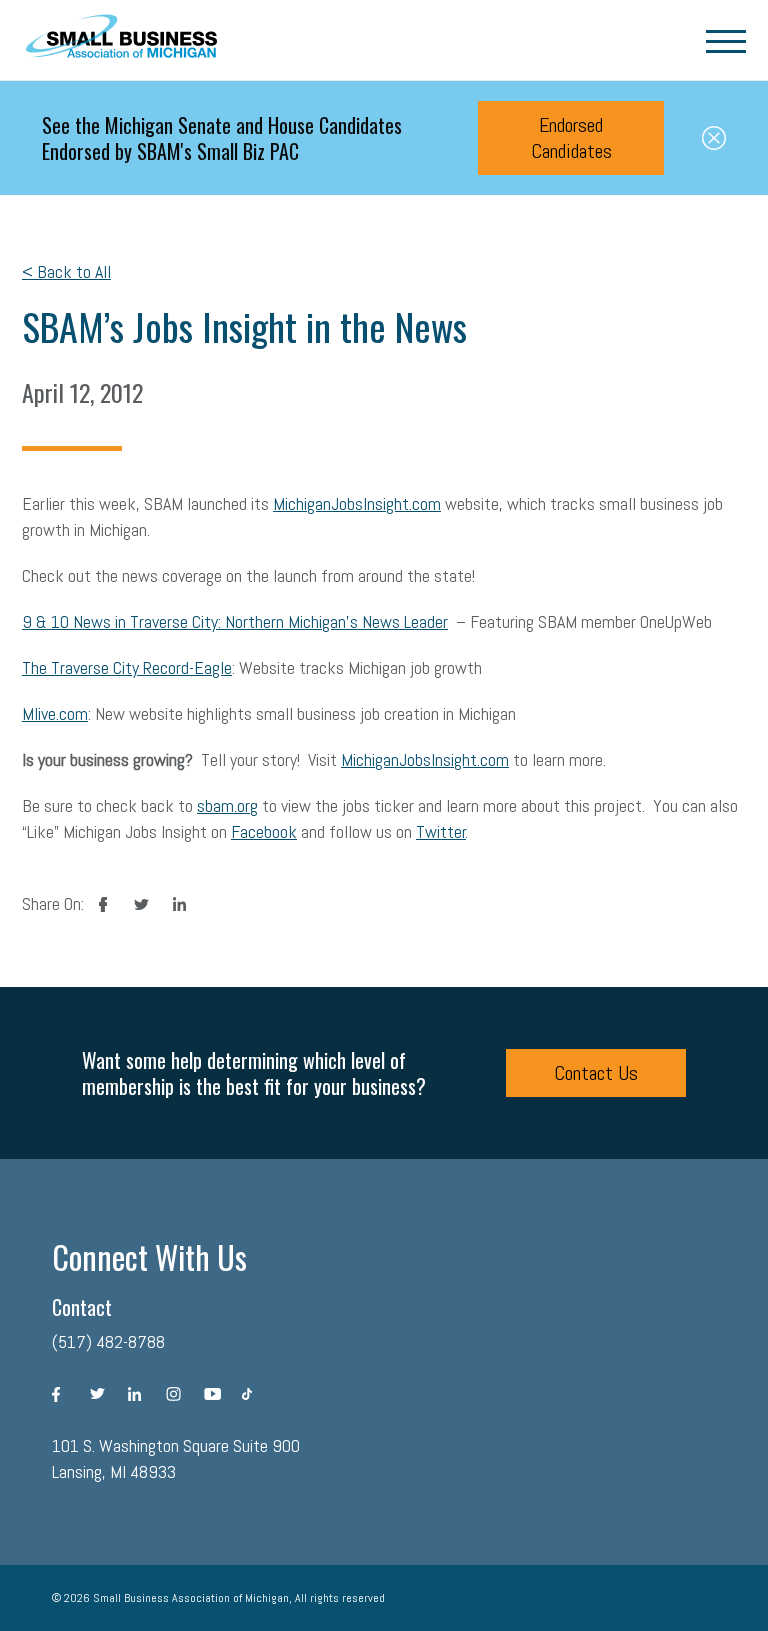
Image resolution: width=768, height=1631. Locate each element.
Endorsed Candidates (571, 138)
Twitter (441, 831)
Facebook (264, 831)
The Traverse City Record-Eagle (127, 667)
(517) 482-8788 (108, 1341)
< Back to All (66, 271)
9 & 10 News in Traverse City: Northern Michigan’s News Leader (235, 621)
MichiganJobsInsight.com (357, 503)
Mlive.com (55, 713)
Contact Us (596, 1073)
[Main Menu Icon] (726, 40)
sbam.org (227, 805)
